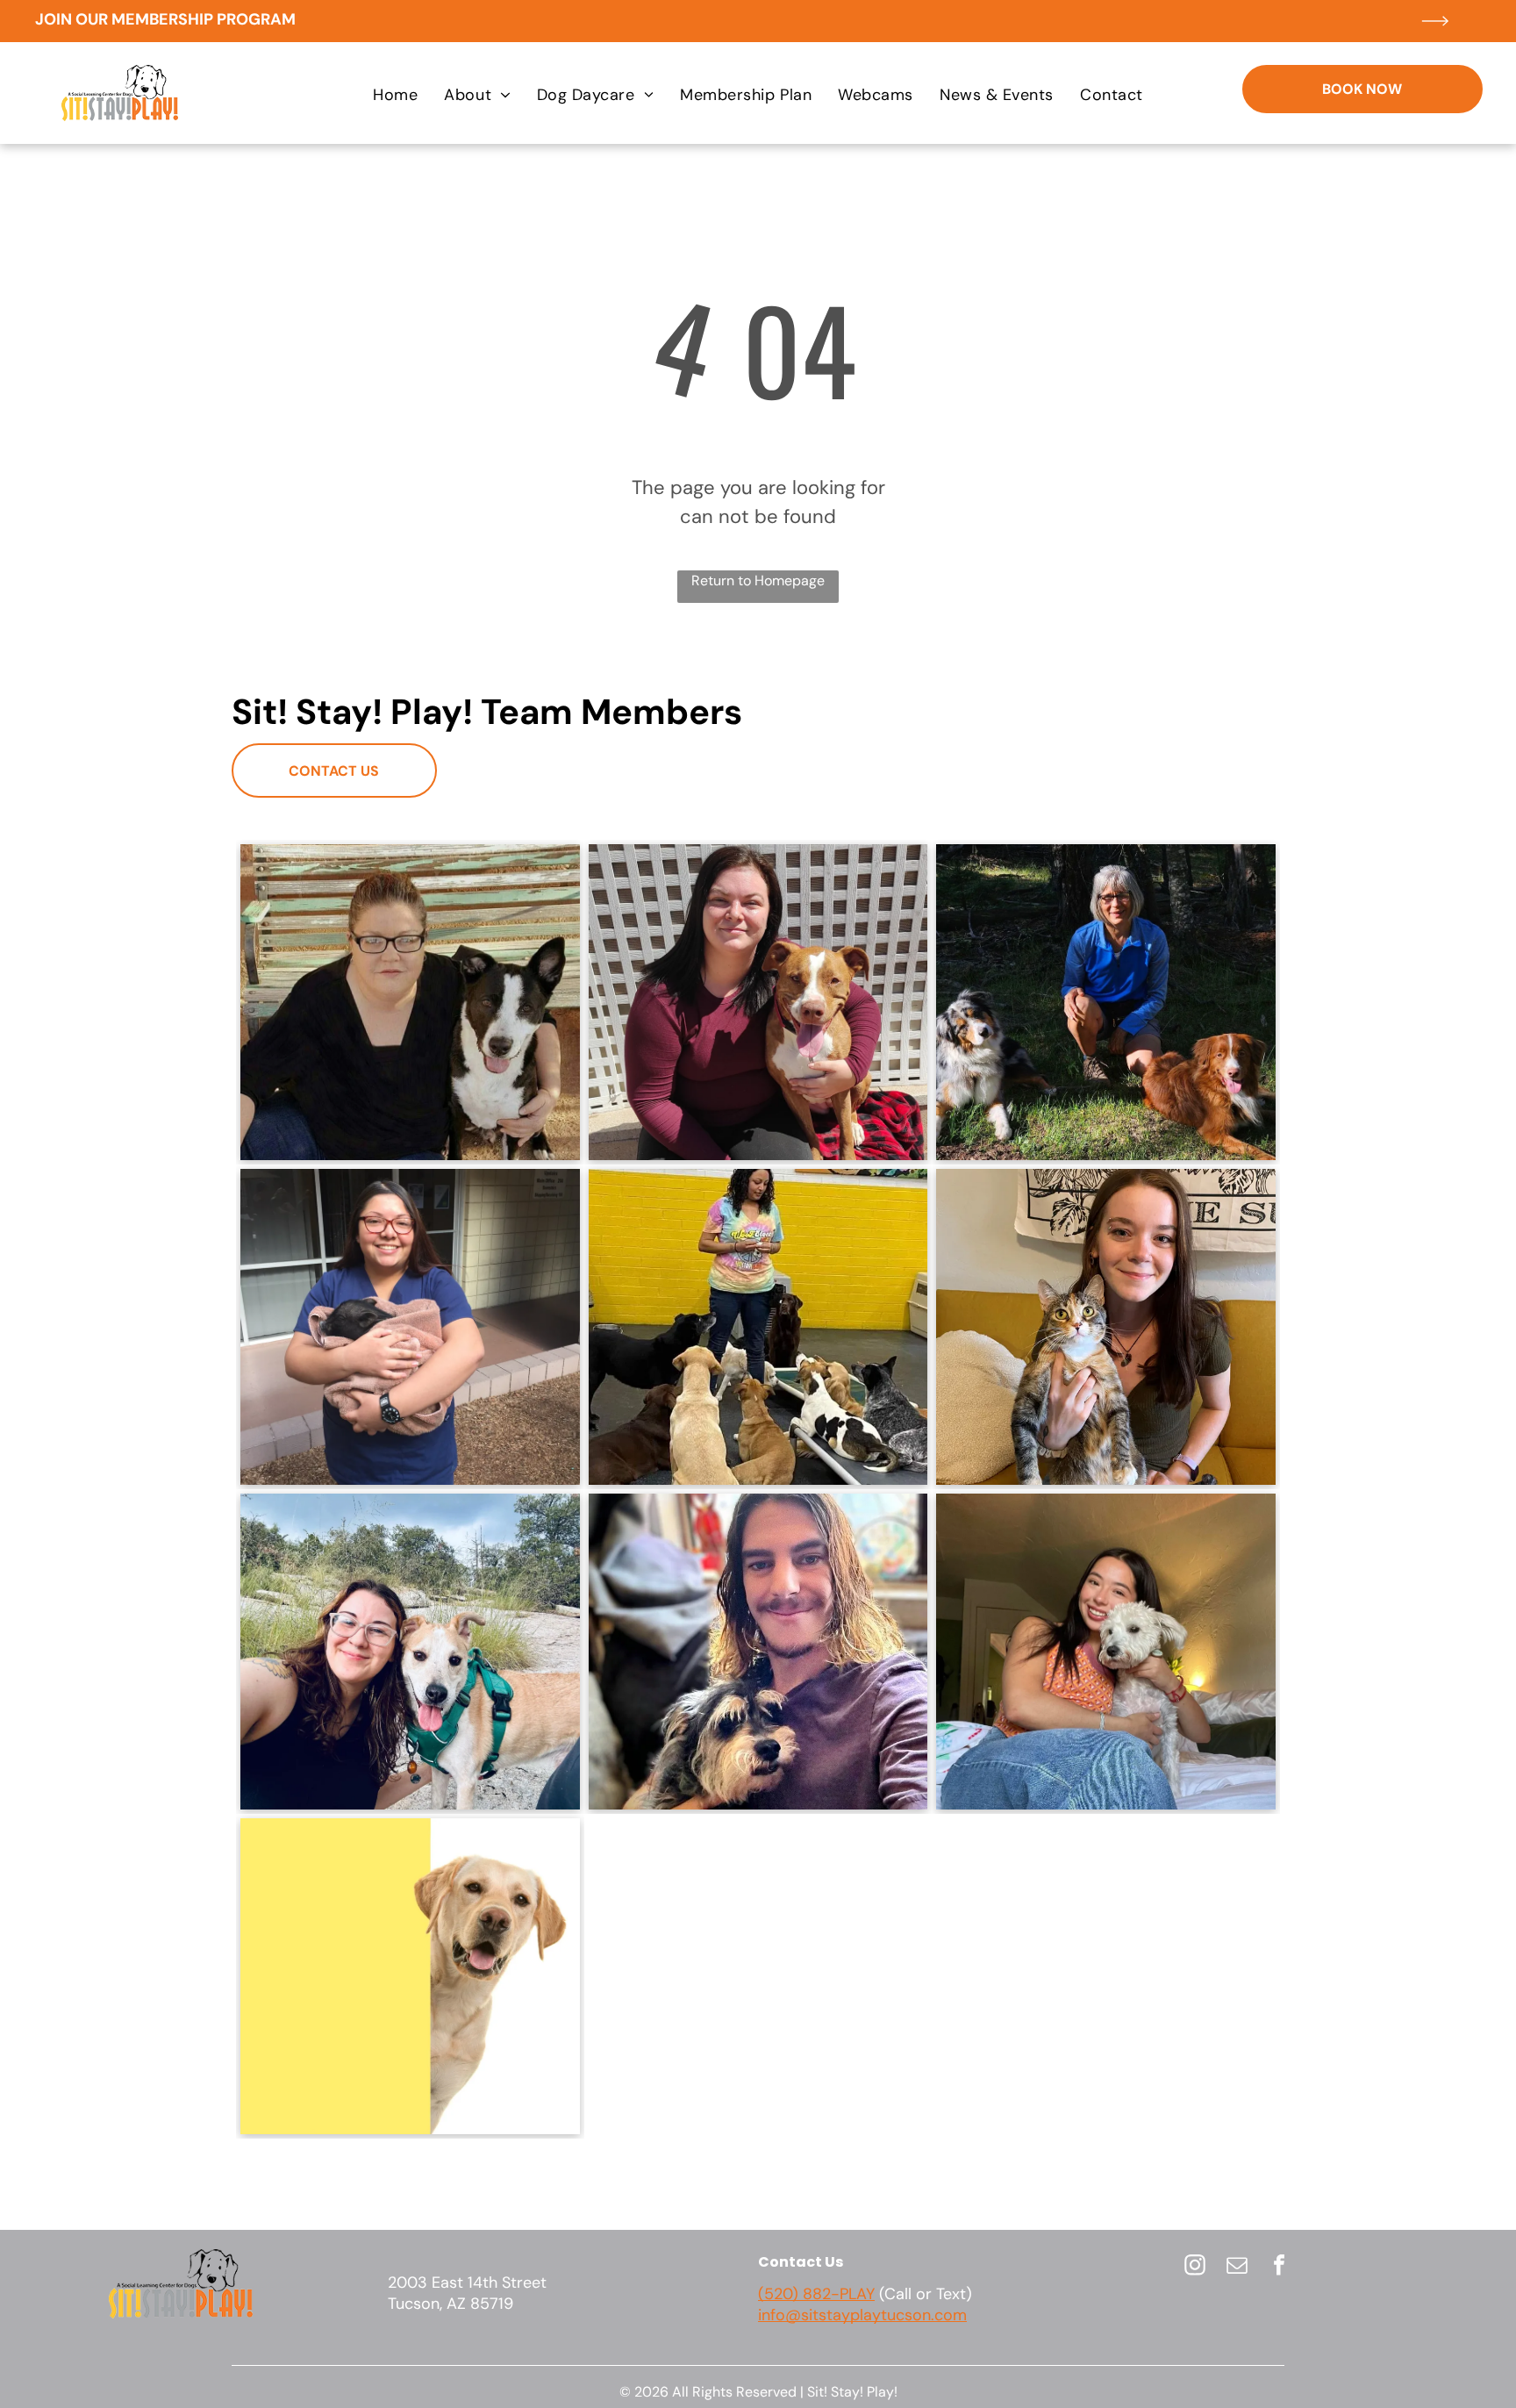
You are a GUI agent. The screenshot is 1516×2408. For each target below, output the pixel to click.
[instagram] (1195, 2267)
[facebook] (1279, 2267)
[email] (1237, 2267)
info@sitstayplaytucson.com (862, 2315)
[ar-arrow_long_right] (1435, 37)
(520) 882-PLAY (816, 2294)
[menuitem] (395, 95)
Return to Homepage (758, 580)
